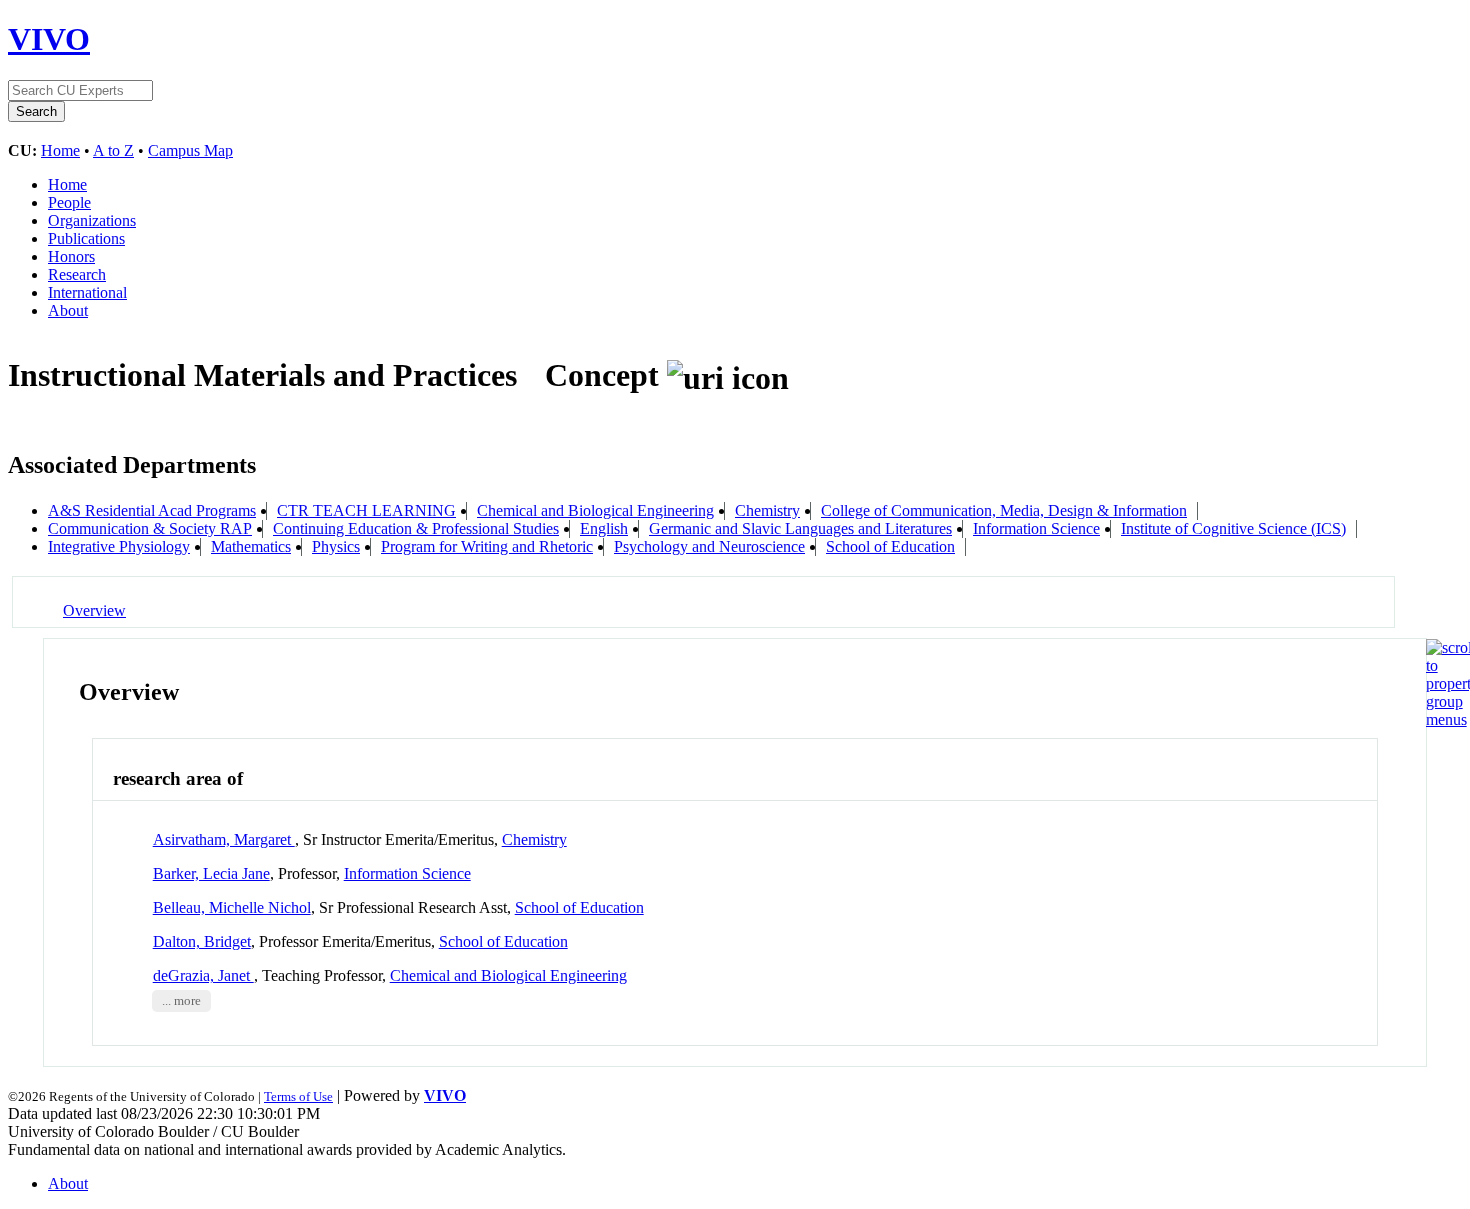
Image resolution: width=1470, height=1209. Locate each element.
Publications (86, 238)
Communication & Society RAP (150, 528)
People (69, 202)
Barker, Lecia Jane (211, 873)
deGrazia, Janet (203, 975)
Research (77, 274)
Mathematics (251, 546)
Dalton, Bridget (202, 941)
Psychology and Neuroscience (709, 546)
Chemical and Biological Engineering (595, 510)
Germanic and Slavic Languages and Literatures (800, 528)
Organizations (92, 220)
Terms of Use (298, 1096)
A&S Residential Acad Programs (152, 510)
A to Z (113, 150)
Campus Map (190, 150)
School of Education (890, 546)
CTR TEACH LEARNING (366, 510)
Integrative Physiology (119, 546)
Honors (71, 256)
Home (60, 150)
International (87, 292)
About (68, 310)
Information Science (1036, 528)
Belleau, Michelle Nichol (232, 907)
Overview (94, 610)
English (604, 528)
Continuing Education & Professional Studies (416, 528)
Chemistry (767, 510)
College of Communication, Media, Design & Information (1004, 510)
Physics (336, 546)
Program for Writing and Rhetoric (487, 546)
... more (181, 1001)
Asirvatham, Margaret (224, 839)
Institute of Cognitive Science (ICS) (1233, 528)
